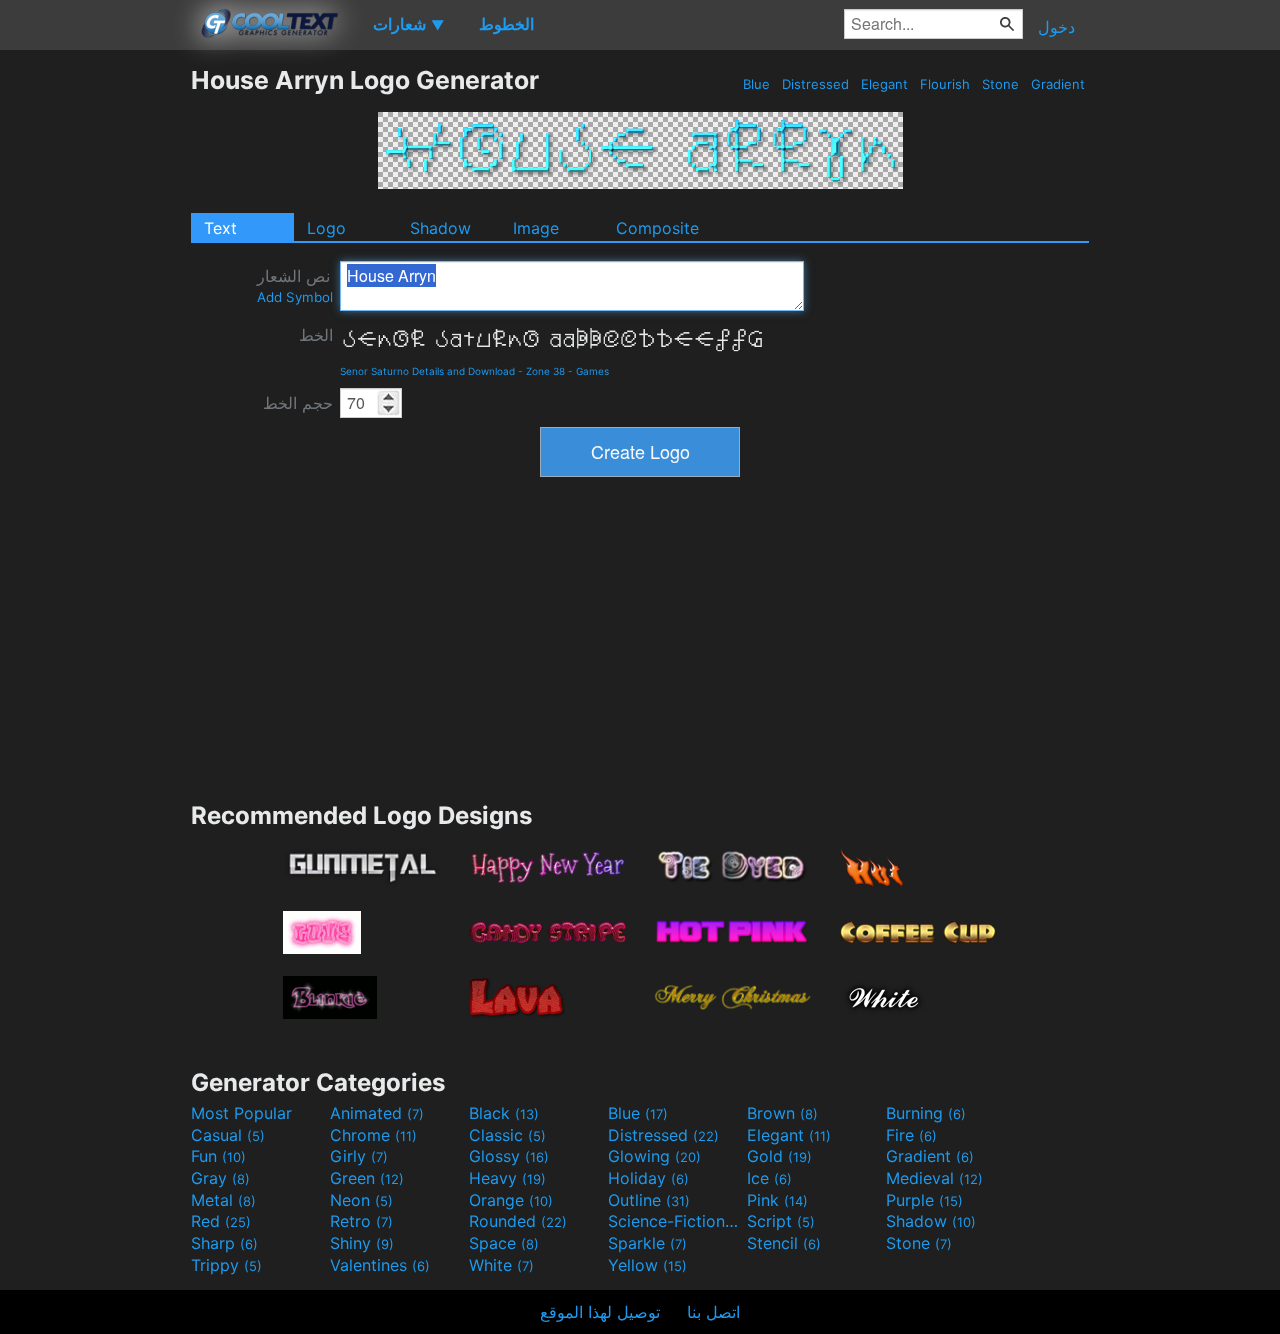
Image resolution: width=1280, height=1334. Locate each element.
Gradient (1058, 84)
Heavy (507, 1178)
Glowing (654, 1156)
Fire (911, 1135)
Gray (220, 1178)
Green (367, 1178)
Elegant (884, 84)
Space (504, 1243)
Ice (769, 1178)
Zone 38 (545, 371)
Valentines (380, 1265)
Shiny (362, 1243)
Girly (359, 1156)
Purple (924, 1200)
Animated (377, 1113)
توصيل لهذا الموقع (600, 1312)
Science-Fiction (675, 1221)
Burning (926, 1113)
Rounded (518, 1221)
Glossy (509, 1156)
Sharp (224, 1243)
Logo (326, 228)
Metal (223, 1200)
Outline (649, 1200)
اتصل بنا (713, 1312)
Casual (228, 1135)
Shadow (440, 228)
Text (220, 228)
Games (592, 371)
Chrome (373, 1135)
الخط (316, 335)
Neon (361, 1200)
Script (781, 1221)
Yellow (647, 1265)
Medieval (934, 1178)
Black (504, 1113)
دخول (1056, 27)
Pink (777, 1200)
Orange (511, 1200)
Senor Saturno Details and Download (427, 371)
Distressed (815, 84)
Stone (1000, 84)
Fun (218, 1156)
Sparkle (647, 1243)
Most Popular (241, 1113)
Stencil (784, 1243)
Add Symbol (295, 297)
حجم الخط (298, 403)
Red (221, 1221)
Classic (507, 1135)
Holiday (648, 1178)
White (501, 1265)
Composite (657, 228)
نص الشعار (295, 285)
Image (536, 228)
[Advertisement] (95, 365)
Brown (782, 1113)
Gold (779, 1156)
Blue (756, 84)
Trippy (226, 1265)
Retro (361, 1221)
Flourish (945, 84)
